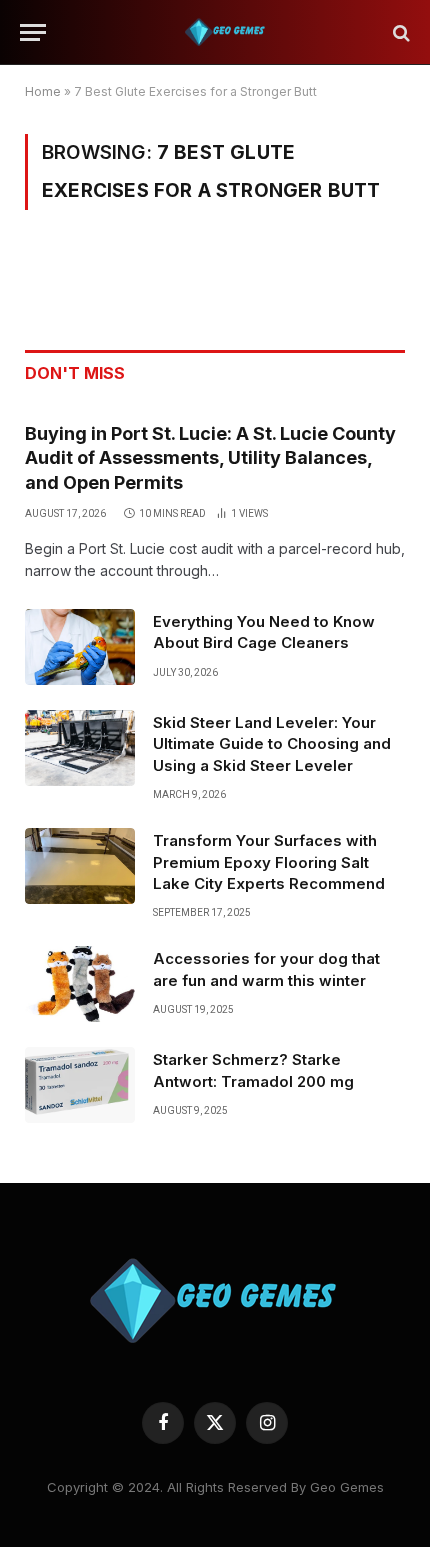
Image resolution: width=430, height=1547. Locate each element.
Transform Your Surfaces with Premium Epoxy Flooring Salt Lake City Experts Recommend (269, 862)
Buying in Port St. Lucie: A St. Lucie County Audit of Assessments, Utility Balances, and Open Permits (210, 458)
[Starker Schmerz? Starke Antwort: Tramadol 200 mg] (80, 1085)
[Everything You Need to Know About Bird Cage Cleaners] (80, 647)
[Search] (399, 32)
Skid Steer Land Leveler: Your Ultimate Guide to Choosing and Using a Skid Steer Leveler (272, 744)
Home (43, 91)
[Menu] (33, 32)
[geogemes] (225, 32)
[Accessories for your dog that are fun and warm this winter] (80, 984)
